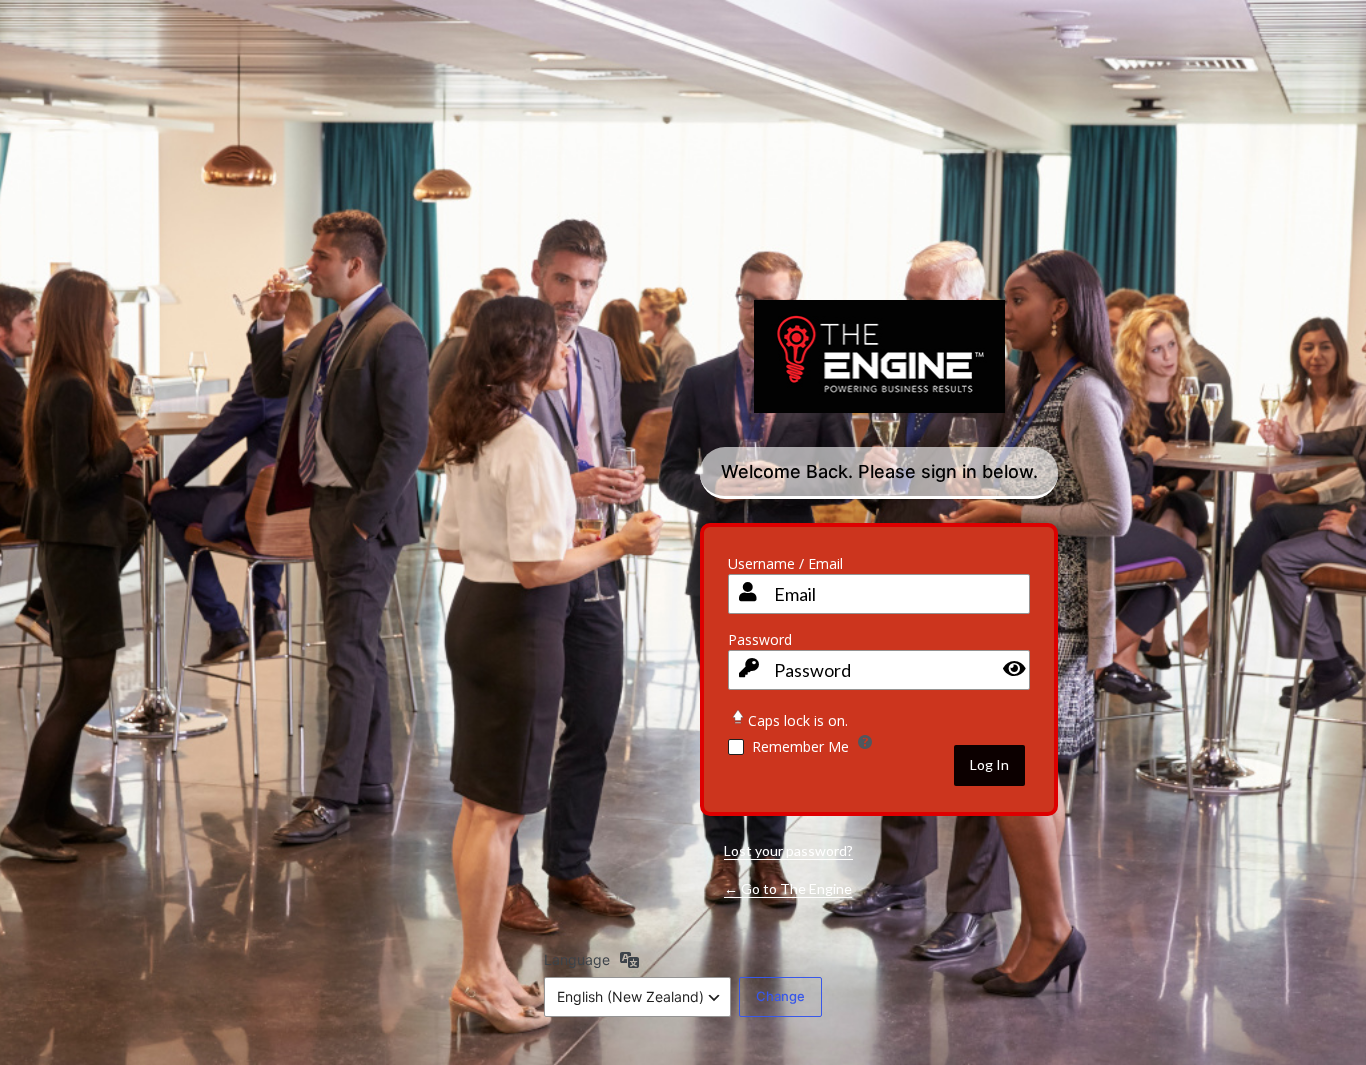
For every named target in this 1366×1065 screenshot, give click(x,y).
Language (577, 959)
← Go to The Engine (788, 888)
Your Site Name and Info (879, 371)
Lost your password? (788, 850)
